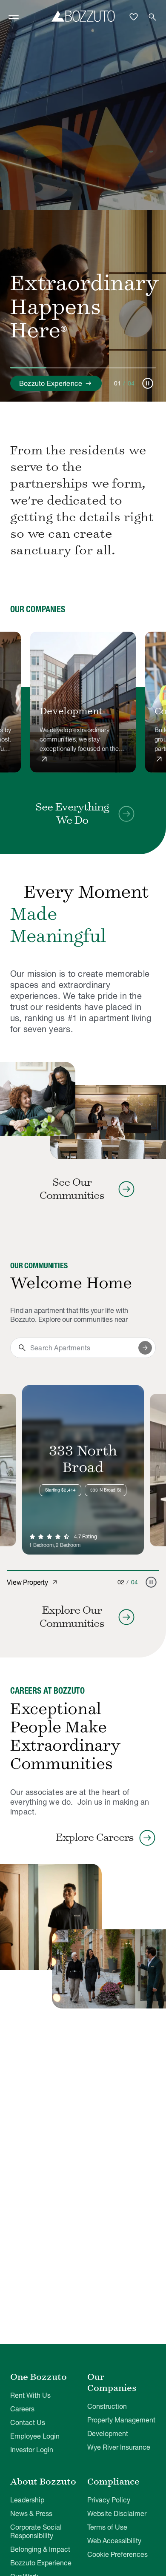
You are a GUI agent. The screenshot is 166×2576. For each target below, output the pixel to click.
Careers (22, 2409)
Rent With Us (30, 2395)
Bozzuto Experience (41, 2563)
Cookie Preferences (117, 2554)
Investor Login (32, 2450)
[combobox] (83, 1348)
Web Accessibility (114, 2541)
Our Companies (112, 2382)
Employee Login (35, 2436)
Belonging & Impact (40, 2549)
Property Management (121, 2420)
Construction (107, 2406)
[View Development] (83, 702)
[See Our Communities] (38, 1099)
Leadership (27, 2500)
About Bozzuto (43, 2482)
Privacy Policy (109, 2500)
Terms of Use (107, 2527)
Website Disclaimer (117, 2513)
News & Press (31, 2513)
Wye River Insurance (119, 2447)
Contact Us (28, 2422)
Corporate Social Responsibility (36, 2531)
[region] (83, 703)
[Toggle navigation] (14, 17)
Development (108, 2433)
